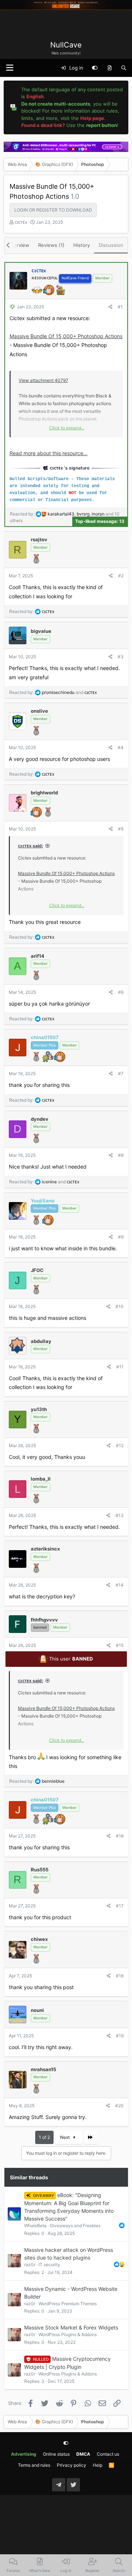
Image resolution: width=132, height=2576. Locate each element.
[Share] (111, 307)
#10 (120, 1306)
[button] (10, 68)
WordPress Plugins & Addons (68, 2334)
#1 (120, 307)
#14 (120, 1585)
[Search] (124, 68)
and (69, 692)
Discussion (111, 245)
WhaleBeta (35, 2226)
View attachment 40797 (43, 380)
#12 (120, 1445)
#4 (121, 747)
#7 (121, 1073)
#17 (120, 1906)
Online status (56, 2454)
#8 (121, 1155)
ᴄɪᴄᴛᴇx (21, 222)
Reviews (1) (51, 245)
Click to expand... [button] (67, 428)
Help (98, 2465)
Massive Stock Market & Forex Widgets (71, 2327)
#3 (121, 657)
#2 (121, 576)
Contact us (108, 2454)
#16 (120, 1836)
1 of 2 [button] (44, 2137)
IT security (49, 2265)
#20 (119, 2106)
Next (65, 2137)
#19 (120, 2036)
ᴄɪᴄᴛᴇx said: (31, 846)
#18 (120, 1976)
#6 (121, 992)
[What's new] (109, 68)
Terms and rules (34, 2465)
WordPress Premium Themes (68, 2304)
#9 (121, 1237)
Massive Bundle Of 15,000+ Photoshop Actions (66, 336)
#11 (120, 1367)
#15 (120, 1645)
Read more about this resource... (49, 453)
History (82, 245)
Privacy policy (71, 2465)
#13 (120, 1515)
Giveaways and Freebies (75, 2226)
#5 (121, 829)
